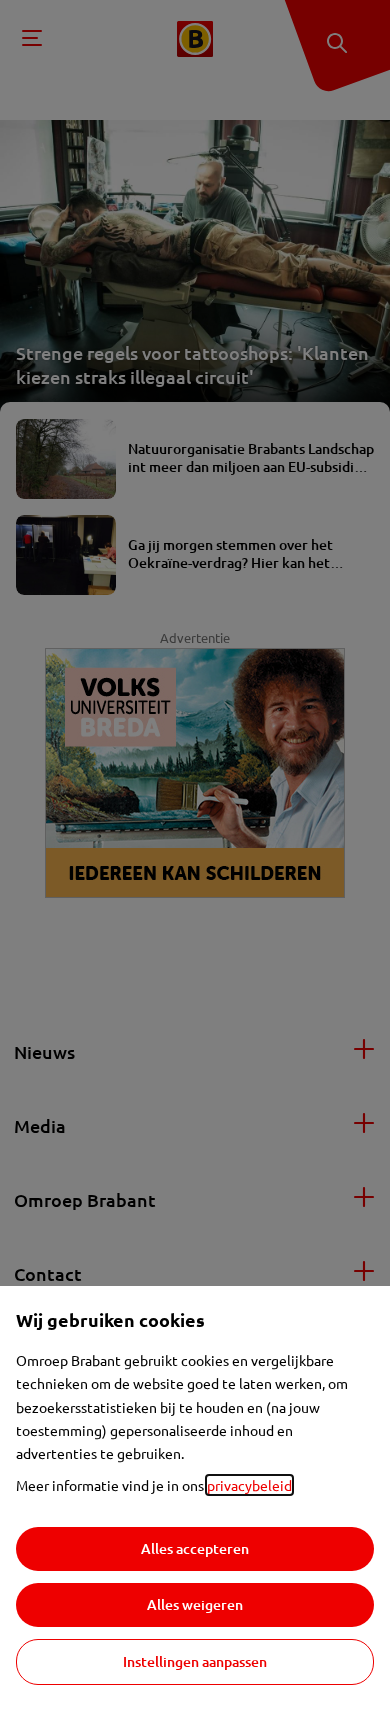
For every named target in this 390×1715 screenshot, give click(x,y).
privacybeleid (249, 1485)
